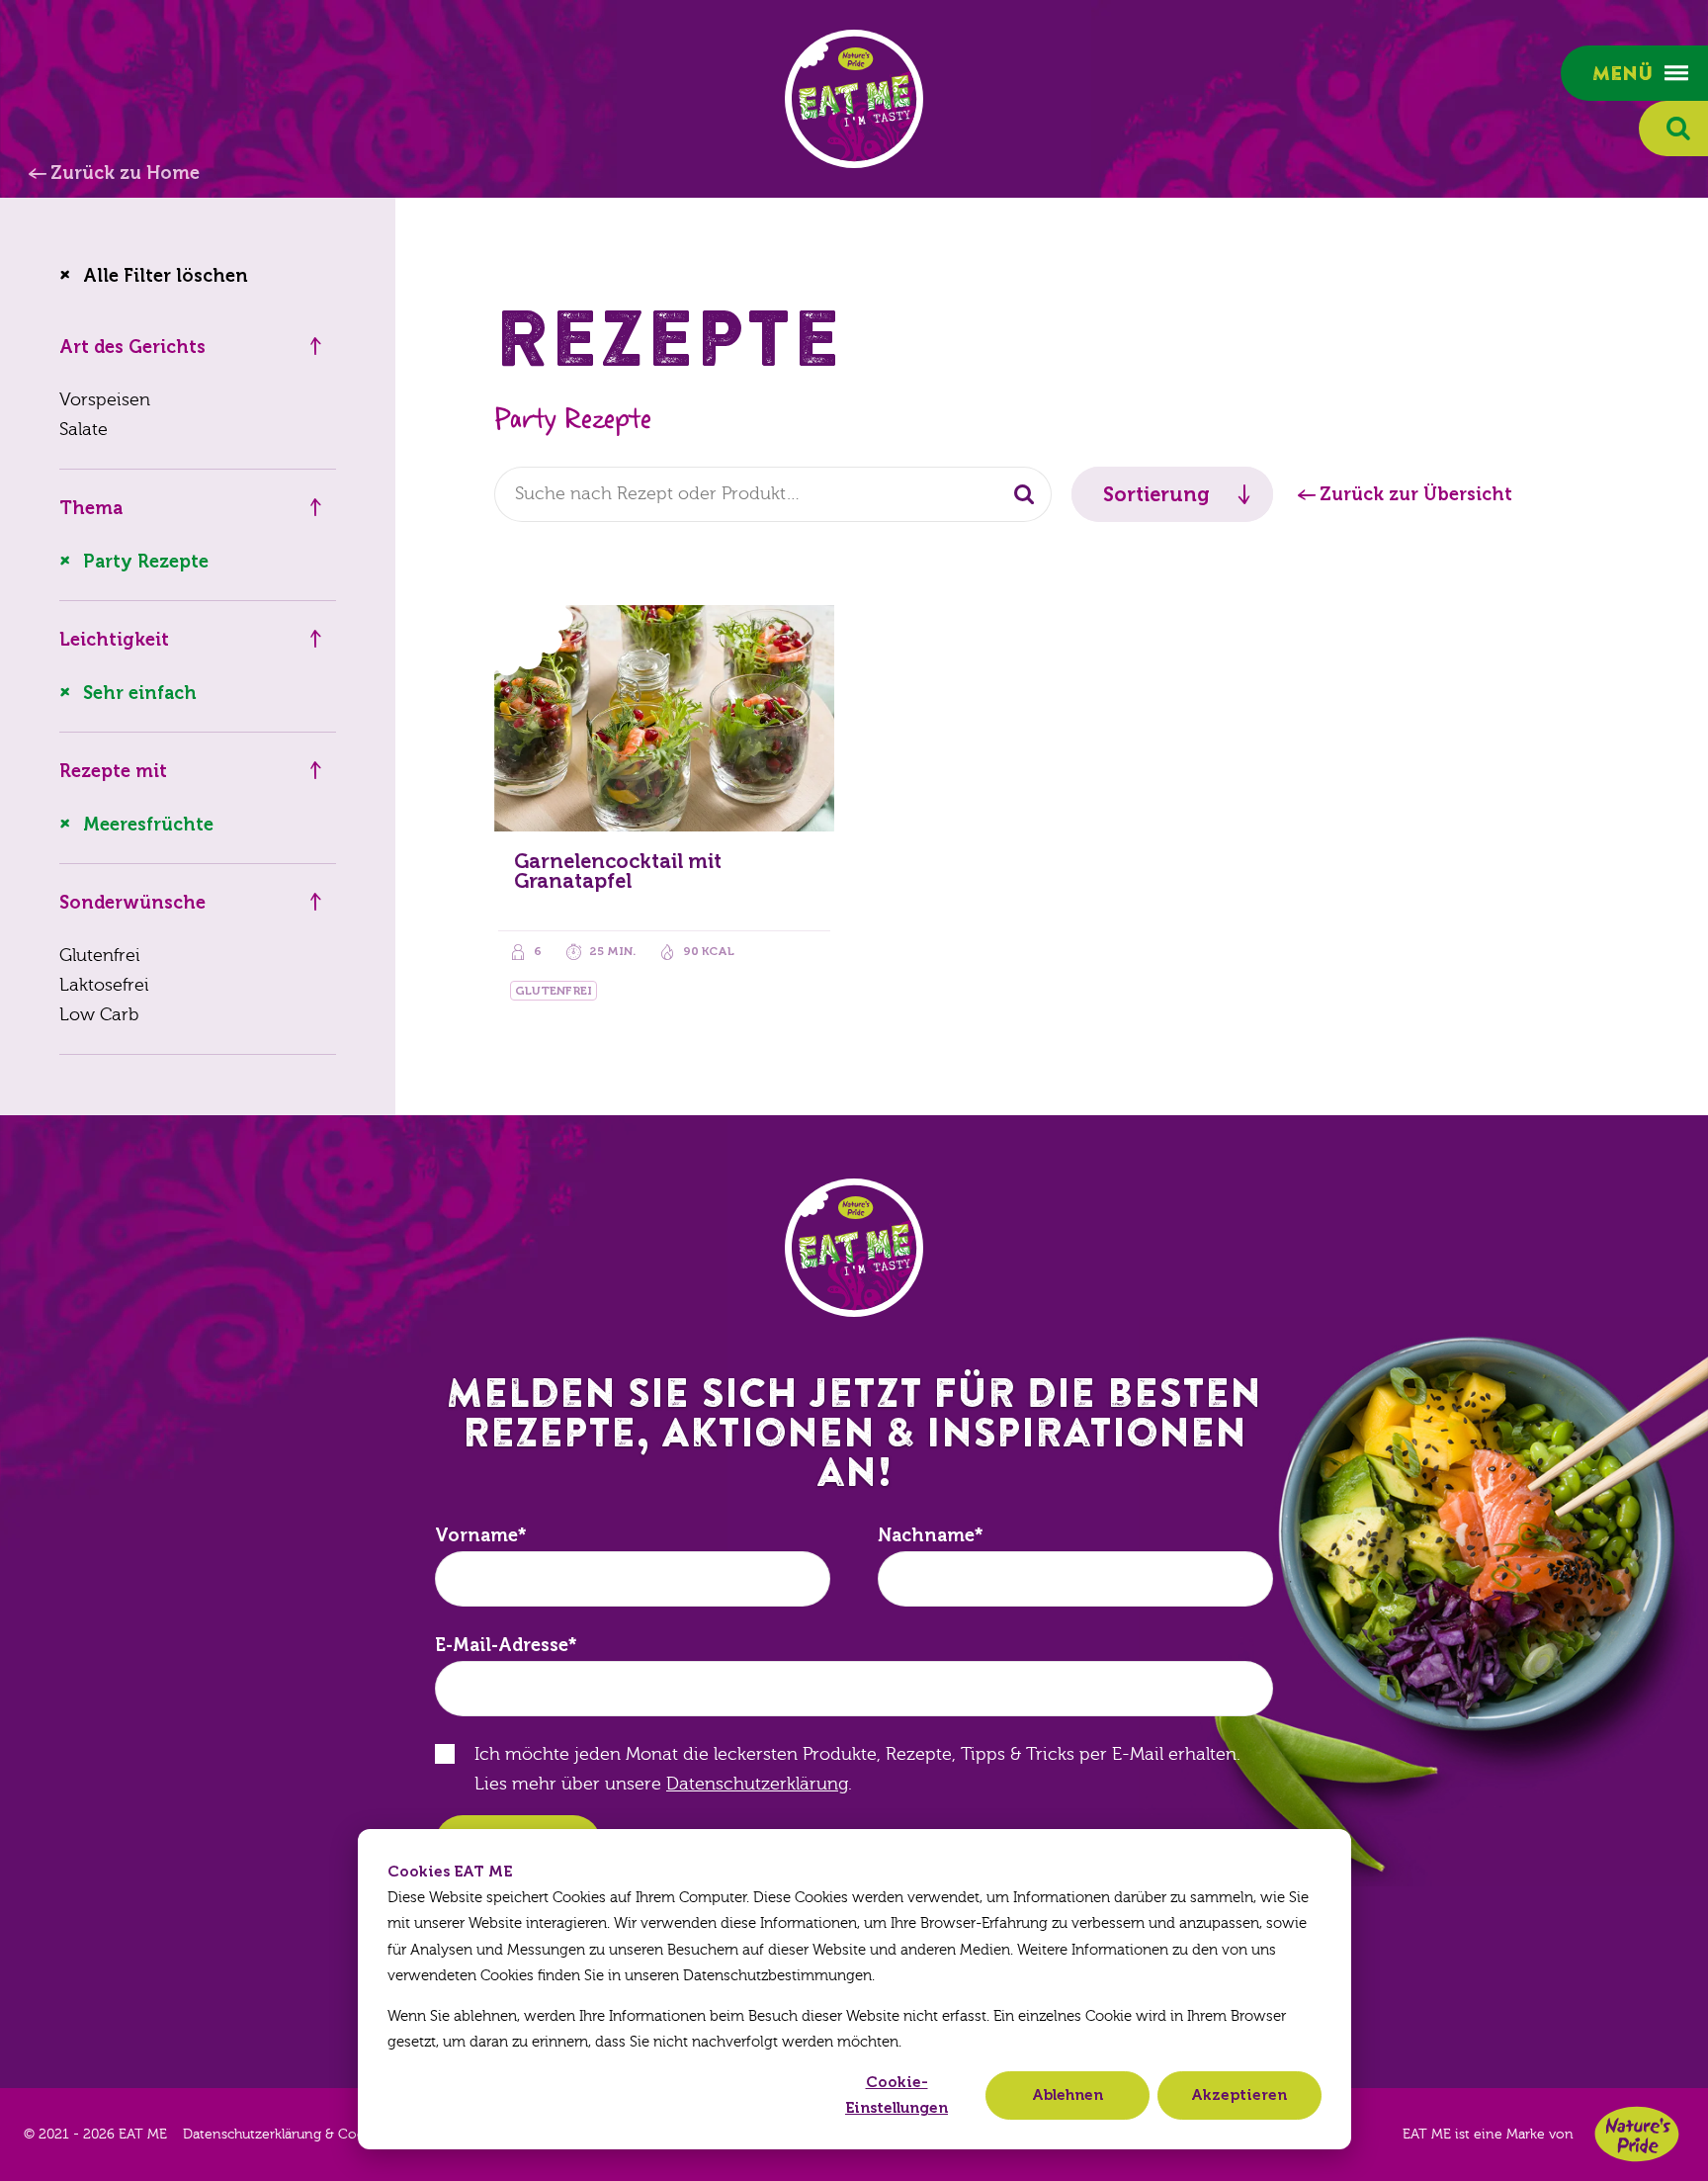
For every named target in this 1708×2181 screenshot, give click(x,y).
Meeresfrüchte (148, 825)
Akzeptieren (1239, 2095)
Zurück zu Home (125, 173)
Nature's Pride (1637, 2134)
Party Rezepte (146, 562)
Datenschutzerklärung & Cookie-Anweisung (323, 2135)
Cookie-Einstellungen (897, 2095)
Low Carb (99, 1015)
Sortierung (1156, 494)
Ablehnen (1067, 2095)
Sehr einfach (140, 693)
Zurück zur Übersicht (1416, 494)
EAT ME (854, 99)
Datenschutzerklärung (757, 1784)
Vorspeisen (105, 400)
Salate (84, 430)
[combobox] (773, 494)
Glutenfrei (100, 956)
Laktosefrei (104, 985)
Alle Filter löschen (166, 276)
